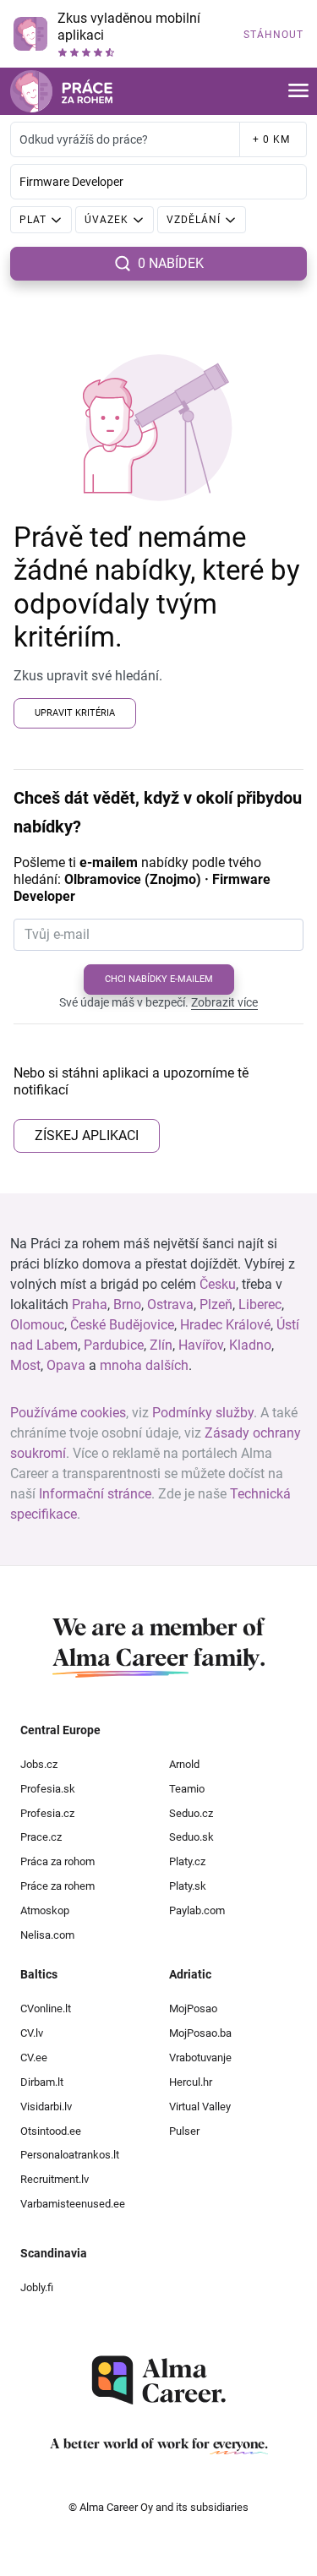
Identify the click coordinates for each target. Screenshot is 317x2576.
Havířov (201, 1345)
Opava (66, 1365)
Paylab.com (197, 1910)
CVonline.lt (46, 2008)
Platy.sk (188, 1886)
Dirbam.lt (42, 2082)
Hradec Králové (225, 1325)
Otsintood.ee (51, 2131)
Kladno (250, 1345)
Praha (90, 1304)
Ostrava (170, 1304)
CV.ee (34, 2058)
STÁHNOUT (273, 35)
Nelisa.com (47, 1935)
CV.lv (32, 2033)
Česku (218, 1284)
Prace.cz (41, 1837)
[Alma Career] (159, 2380)
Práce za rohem (57, 1886)
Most (25, 1365)
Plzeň (216, 1304)
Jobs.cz (39, 1764)
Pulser (184, 2131)
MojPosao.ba (200, 2033)
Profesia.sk (48, 1789)
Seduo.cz (191, 1813)
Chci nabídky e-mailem (159, 979)
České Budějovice (122, 1325)
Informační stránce (95, 1494)
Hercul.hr (191, 2082)
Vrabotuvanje (200, 2058)
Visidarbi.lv (46, 2107)
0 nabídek (171, 263)
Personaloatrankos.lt (70, 2155)
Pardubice (114, 1345)
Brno (127, 1304)
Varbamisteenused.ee (73, 2204)
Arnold (184, 1764)
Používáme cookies (68, 1413)
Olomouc (37, 1325)
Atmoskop (45, 1910)
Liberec (260, 1304)
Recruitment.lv (55, 2179)
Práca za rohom (57, 1861)
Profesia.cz (47, 1813)
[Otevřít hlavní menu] (298, 92)
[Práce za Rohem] (61, 91)
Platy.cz (187, 1861)
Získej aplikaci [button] (87, 1135)
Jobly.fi (37, 2287)
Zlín (161, 1345)
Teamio (187, 1789)
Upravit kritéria (75, 713)
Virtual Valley (200, 2107)
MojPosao (193, 2008)
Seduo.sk (191, 1837)
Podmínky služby (203, 1413)
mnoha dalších (144, 1365)
